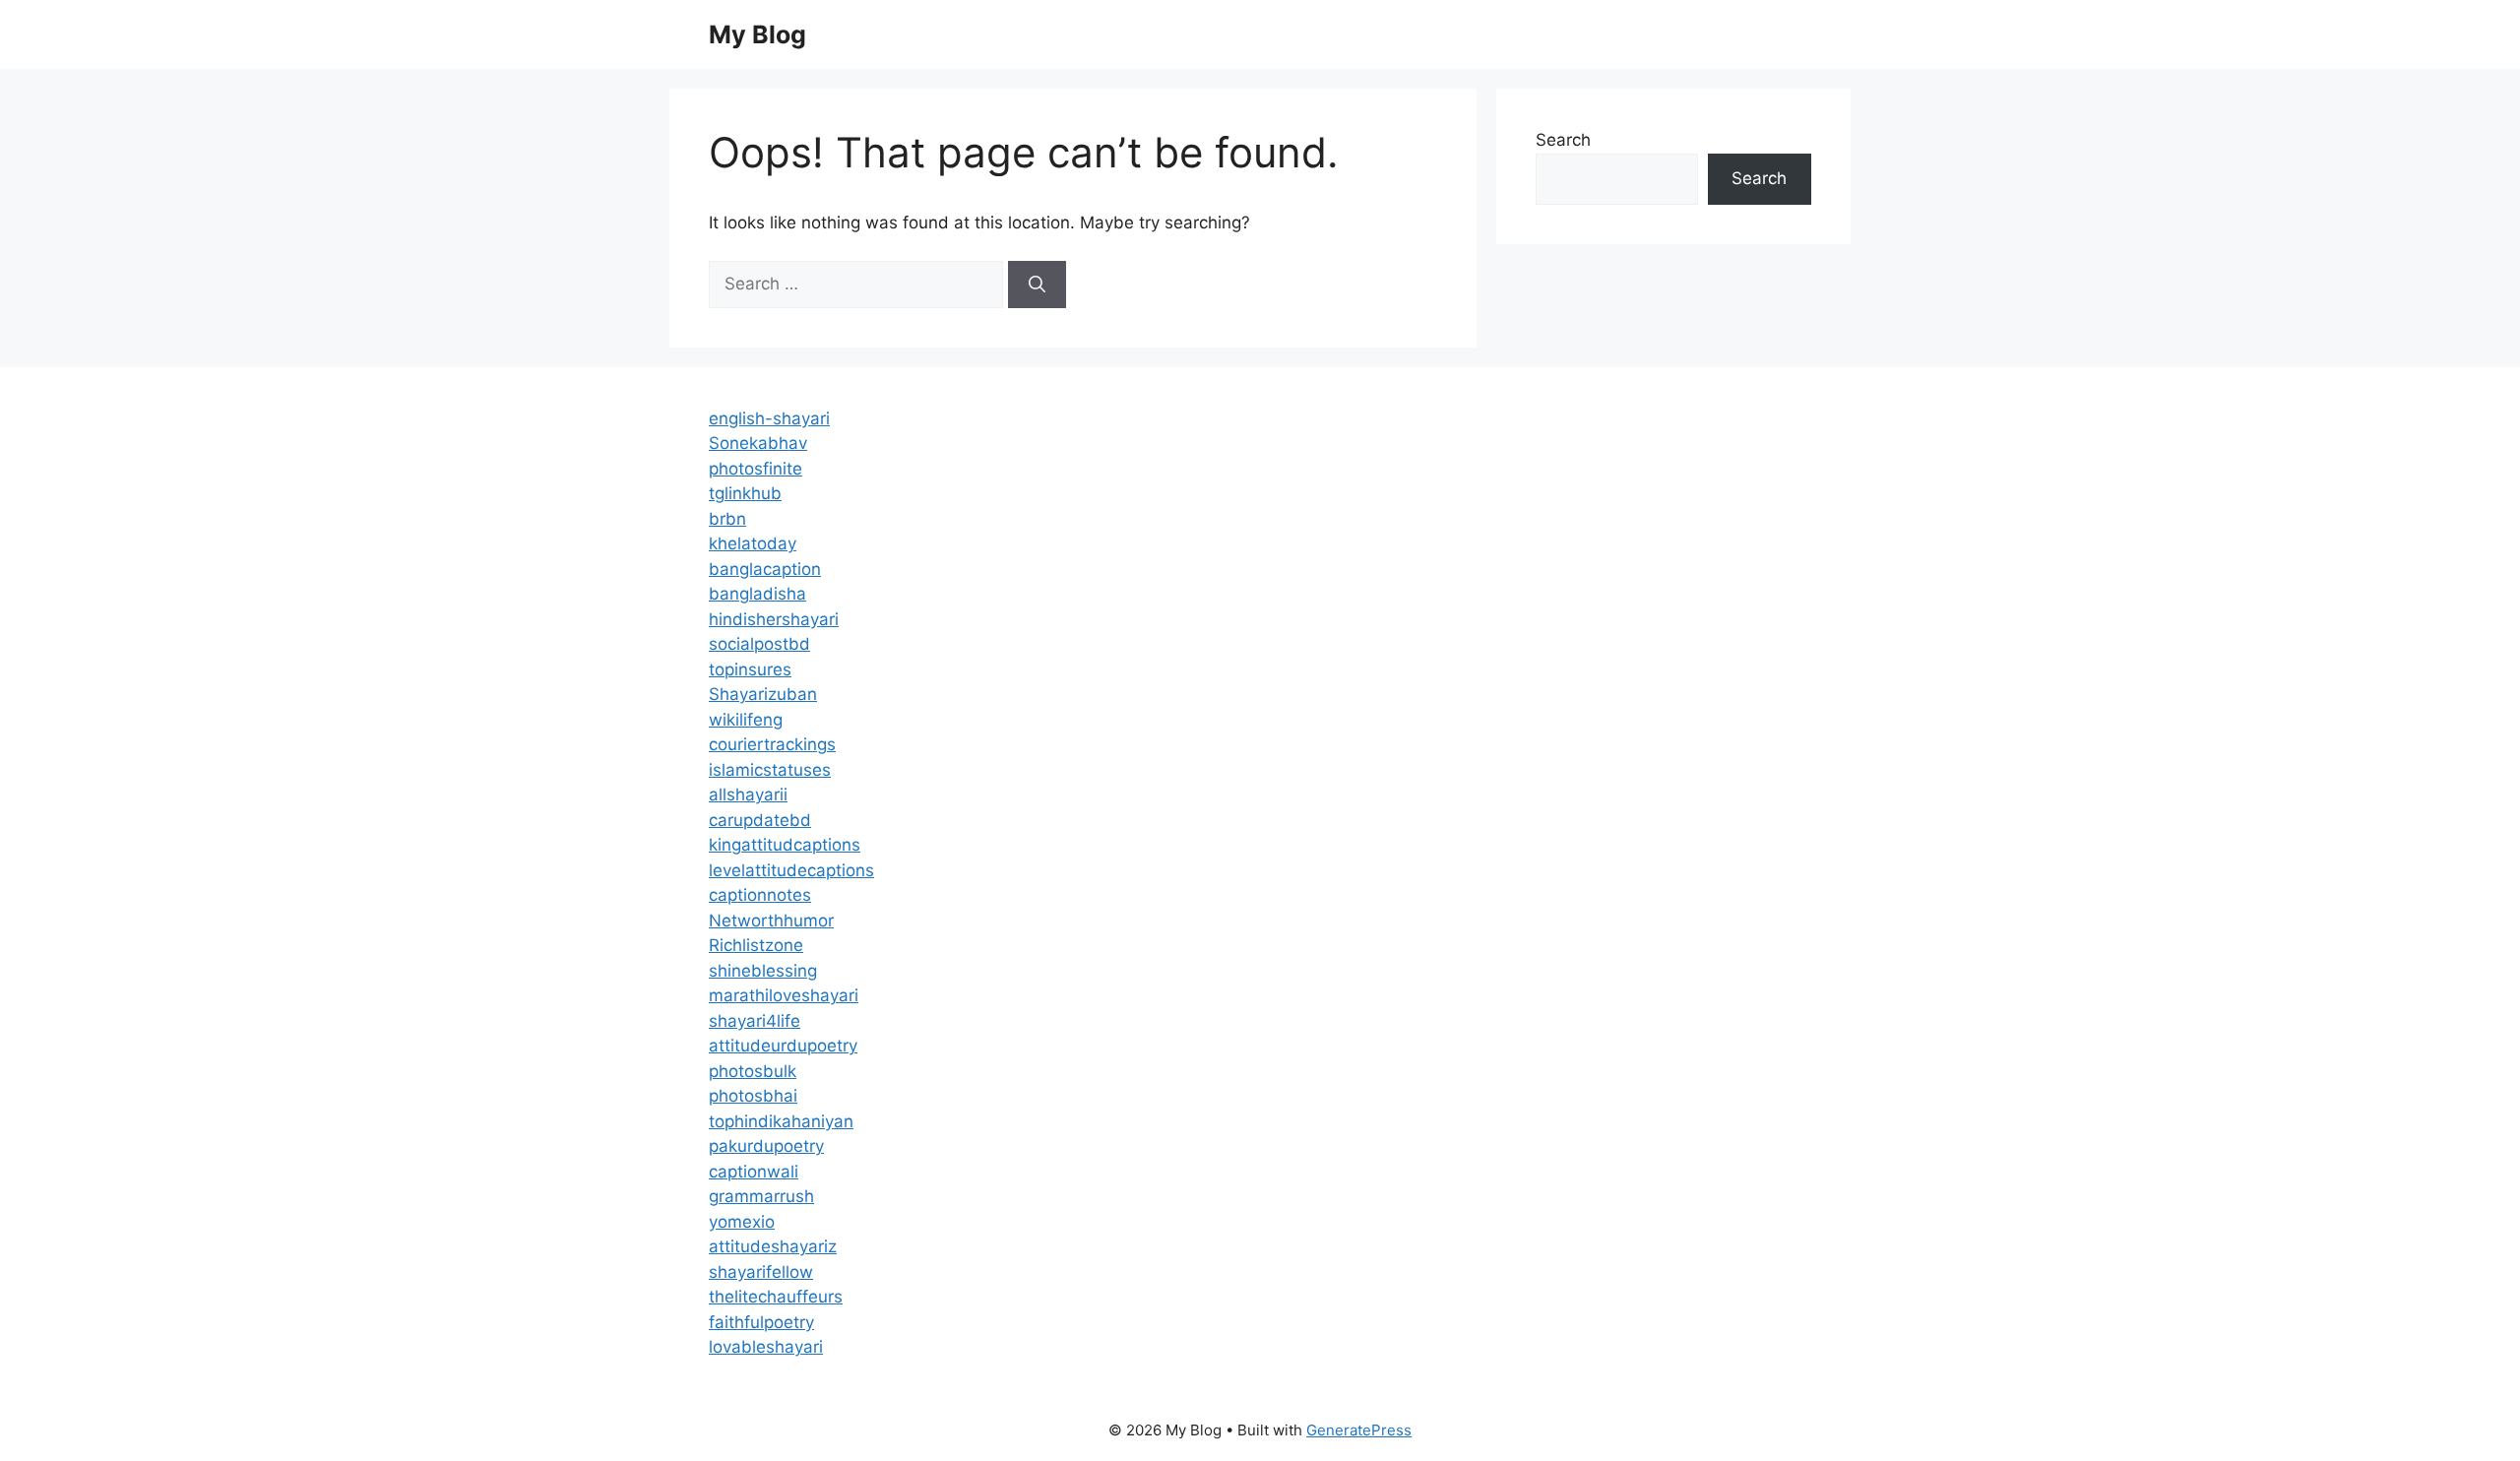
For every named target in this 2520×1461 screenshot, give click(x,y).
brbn (727, 519)
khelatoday (753, 543)
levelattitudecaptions (791, 870)
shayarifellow (761, 1272)
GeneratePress (1359, 1430)
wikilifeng (746, 720)
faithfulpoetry (761, 1322)
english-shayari (769, 418)
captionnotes (760, 895)
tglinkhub (745, 493)
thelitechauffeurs (776, 1297)
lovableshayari (766, 1347)
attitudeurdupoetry (783, 1046)
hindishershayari (774, 619)
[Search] (1037, 285)
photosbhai (753, 1096)
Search (1563, 140)
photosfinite (756, 469)
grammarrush (761, 1196)
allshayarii (748, 794)
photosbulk (753, 1071)
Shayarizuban (763, 694)
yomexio (742, 1222)
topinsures (750, 669)
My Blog (757, 34)
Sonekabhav (758, 443)
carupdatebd (760, 820)
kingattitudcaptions (785, 845)
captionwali (754, 1172)
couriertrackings (772, 744)
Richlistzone (756, 945)
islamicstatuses (770, 770)
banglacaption (765, 569)
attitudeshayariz (773, 1246)
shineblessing (763, 971)
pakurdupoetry (766, 1146)
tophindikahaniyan (781, 1121)
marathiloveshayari (784, 995)
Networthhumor (771, 921)
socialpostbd (759, 644)
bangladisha (757, 594)
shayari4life (755, 1021)
